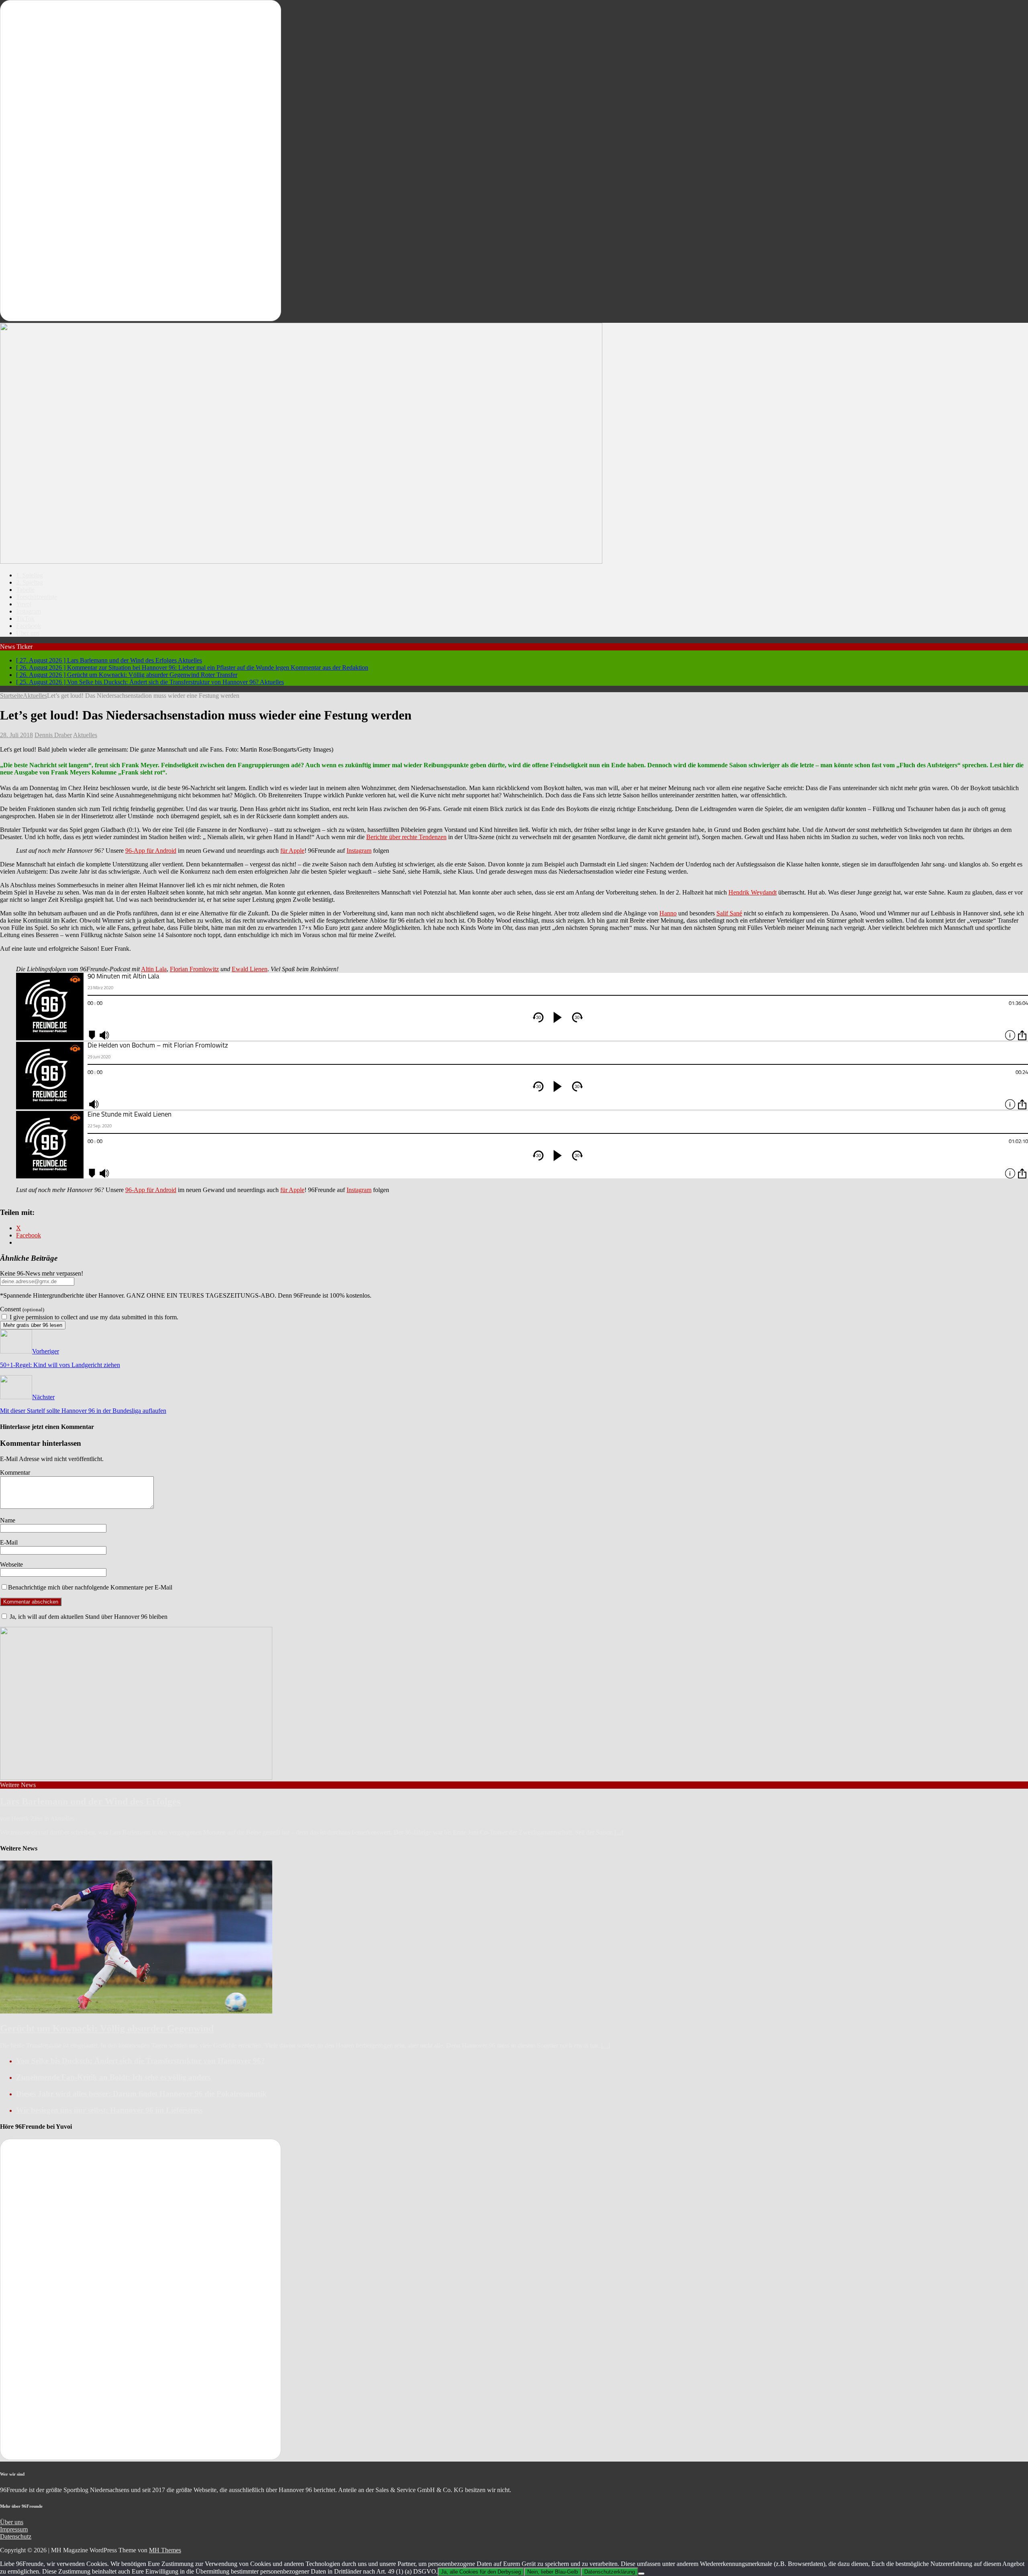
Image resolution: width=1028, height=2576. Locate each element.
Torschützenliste (37, 597)
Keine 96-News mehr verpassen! (42, 1273)
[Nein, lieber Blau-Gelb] (641, 2574)
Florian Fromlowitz (194, 969)
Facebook (29, 626)
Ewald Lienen (250, 969)
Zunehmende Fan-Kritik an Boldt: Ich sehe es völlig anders (113, 2077)
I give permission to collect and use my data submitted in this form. (93, 1317)
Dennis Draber (53, 735)
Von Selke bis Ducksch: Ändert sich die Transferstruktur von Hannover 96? (141, 2061)
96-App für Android (151, 851)
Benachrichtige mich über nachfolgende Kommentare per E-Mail (90, 1587)
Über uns (28, 633)
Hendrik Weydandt (753, 892)
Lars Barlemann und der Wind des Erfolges (90, 1802)
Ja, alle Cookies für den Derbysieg (481, 2572)
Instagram (29, 611)
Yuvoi (24, 604)
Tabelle (25, 590)
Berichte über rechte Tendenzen (406, 837)
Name (8, 1520)
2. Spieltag (30, 582)
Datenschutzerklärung (610, 2572)
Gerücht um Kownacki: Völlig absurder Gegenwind (107, 2028)
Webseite (11, 1564)
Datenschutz (16, 2536)
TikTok (25, 619)
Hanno (668, 913)
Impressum (14, 2529)
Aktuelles (85, 735)
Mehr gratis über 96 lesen (33, 1325)
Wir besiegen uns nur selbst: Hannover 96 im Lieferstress (109, 2110)
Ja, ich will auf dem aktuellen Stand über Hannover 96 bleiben (88, 1617)
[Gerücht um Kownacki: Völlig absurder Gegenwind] (136, 2011)
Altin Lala (154, 969)
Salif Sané (729, 913)
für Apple (292, 851)
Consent (22, 1309)
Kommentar (15, 1472)
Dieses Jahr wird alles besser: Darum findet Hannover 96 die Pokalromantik (141, 2094)
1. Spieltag (30, 575)
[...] (619, 1832)
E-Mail (9, 1542)
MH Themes (165, 2550)
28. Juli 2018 (16, 735)
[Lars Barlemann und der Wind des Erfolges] (136, 1778)
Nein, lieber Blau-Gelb (553, 2572)
